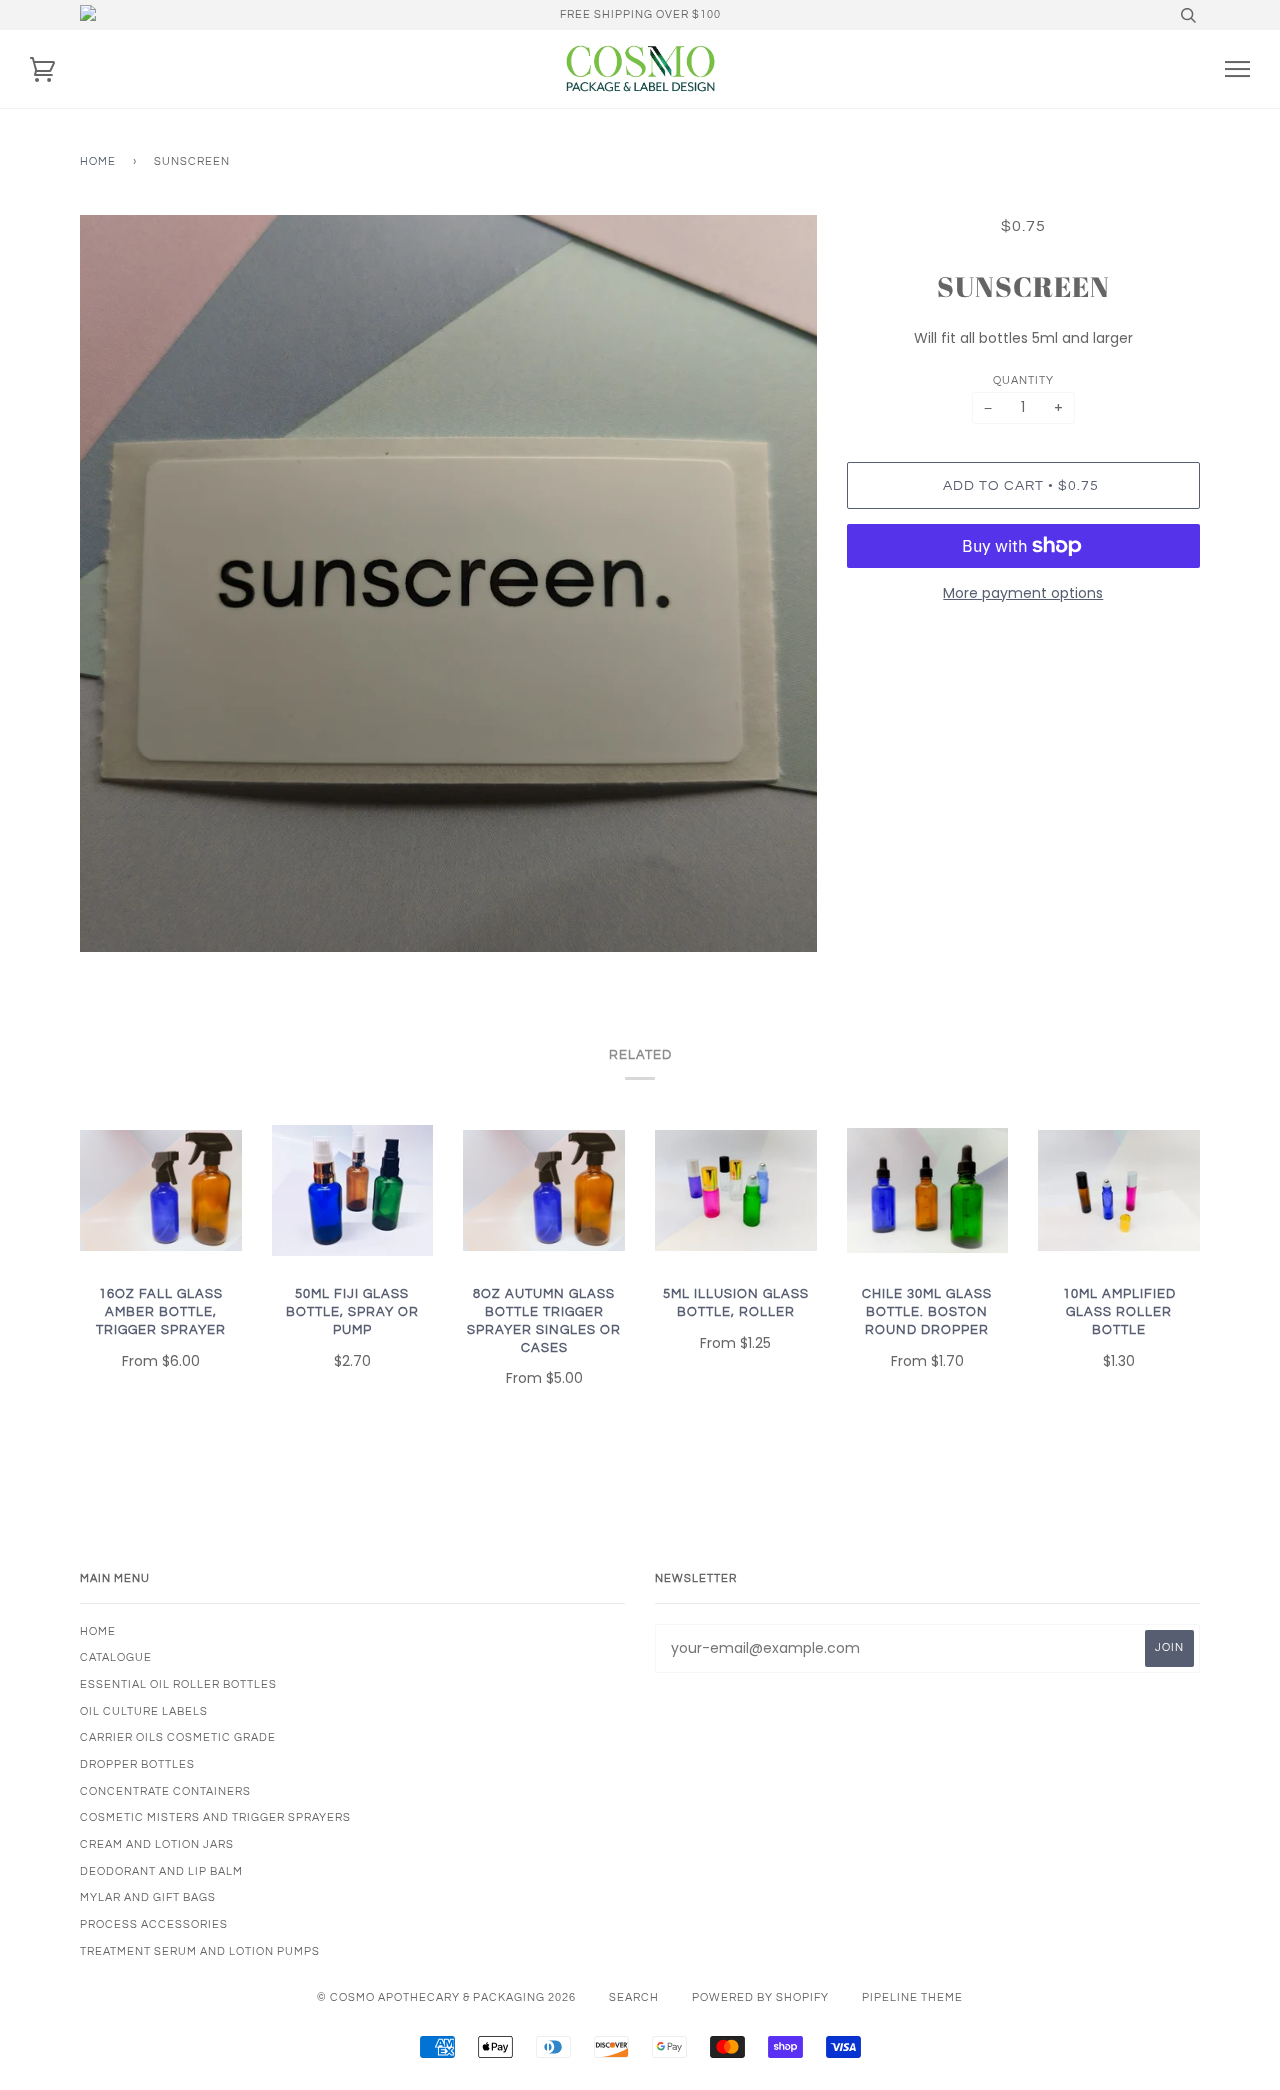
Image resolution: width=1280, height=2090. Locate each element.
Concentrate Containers (165, 1791)
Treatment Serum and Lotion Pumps (200, 1951)
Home (98, 161)
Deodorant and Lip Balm (161, 1871)
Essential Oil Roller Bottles (178, 1684)
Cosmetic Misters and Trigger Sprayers (215, 1817)
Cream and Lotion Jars (157, 1844)
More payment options (1023, 593)
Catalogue (116, 1657)
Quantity (1023, 380)
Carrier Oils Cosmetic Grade (178, 1737)
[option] (448, 583)
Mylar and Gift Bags (148, 1897)
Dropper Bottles (137, 1764)
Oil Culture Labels (144, 1711)
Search (634, 1997)
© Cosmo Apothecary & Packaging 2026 (446, 1997)
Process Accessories (154, 1924)
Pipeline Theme (912, 1997)
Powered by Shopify (760, 1997)
